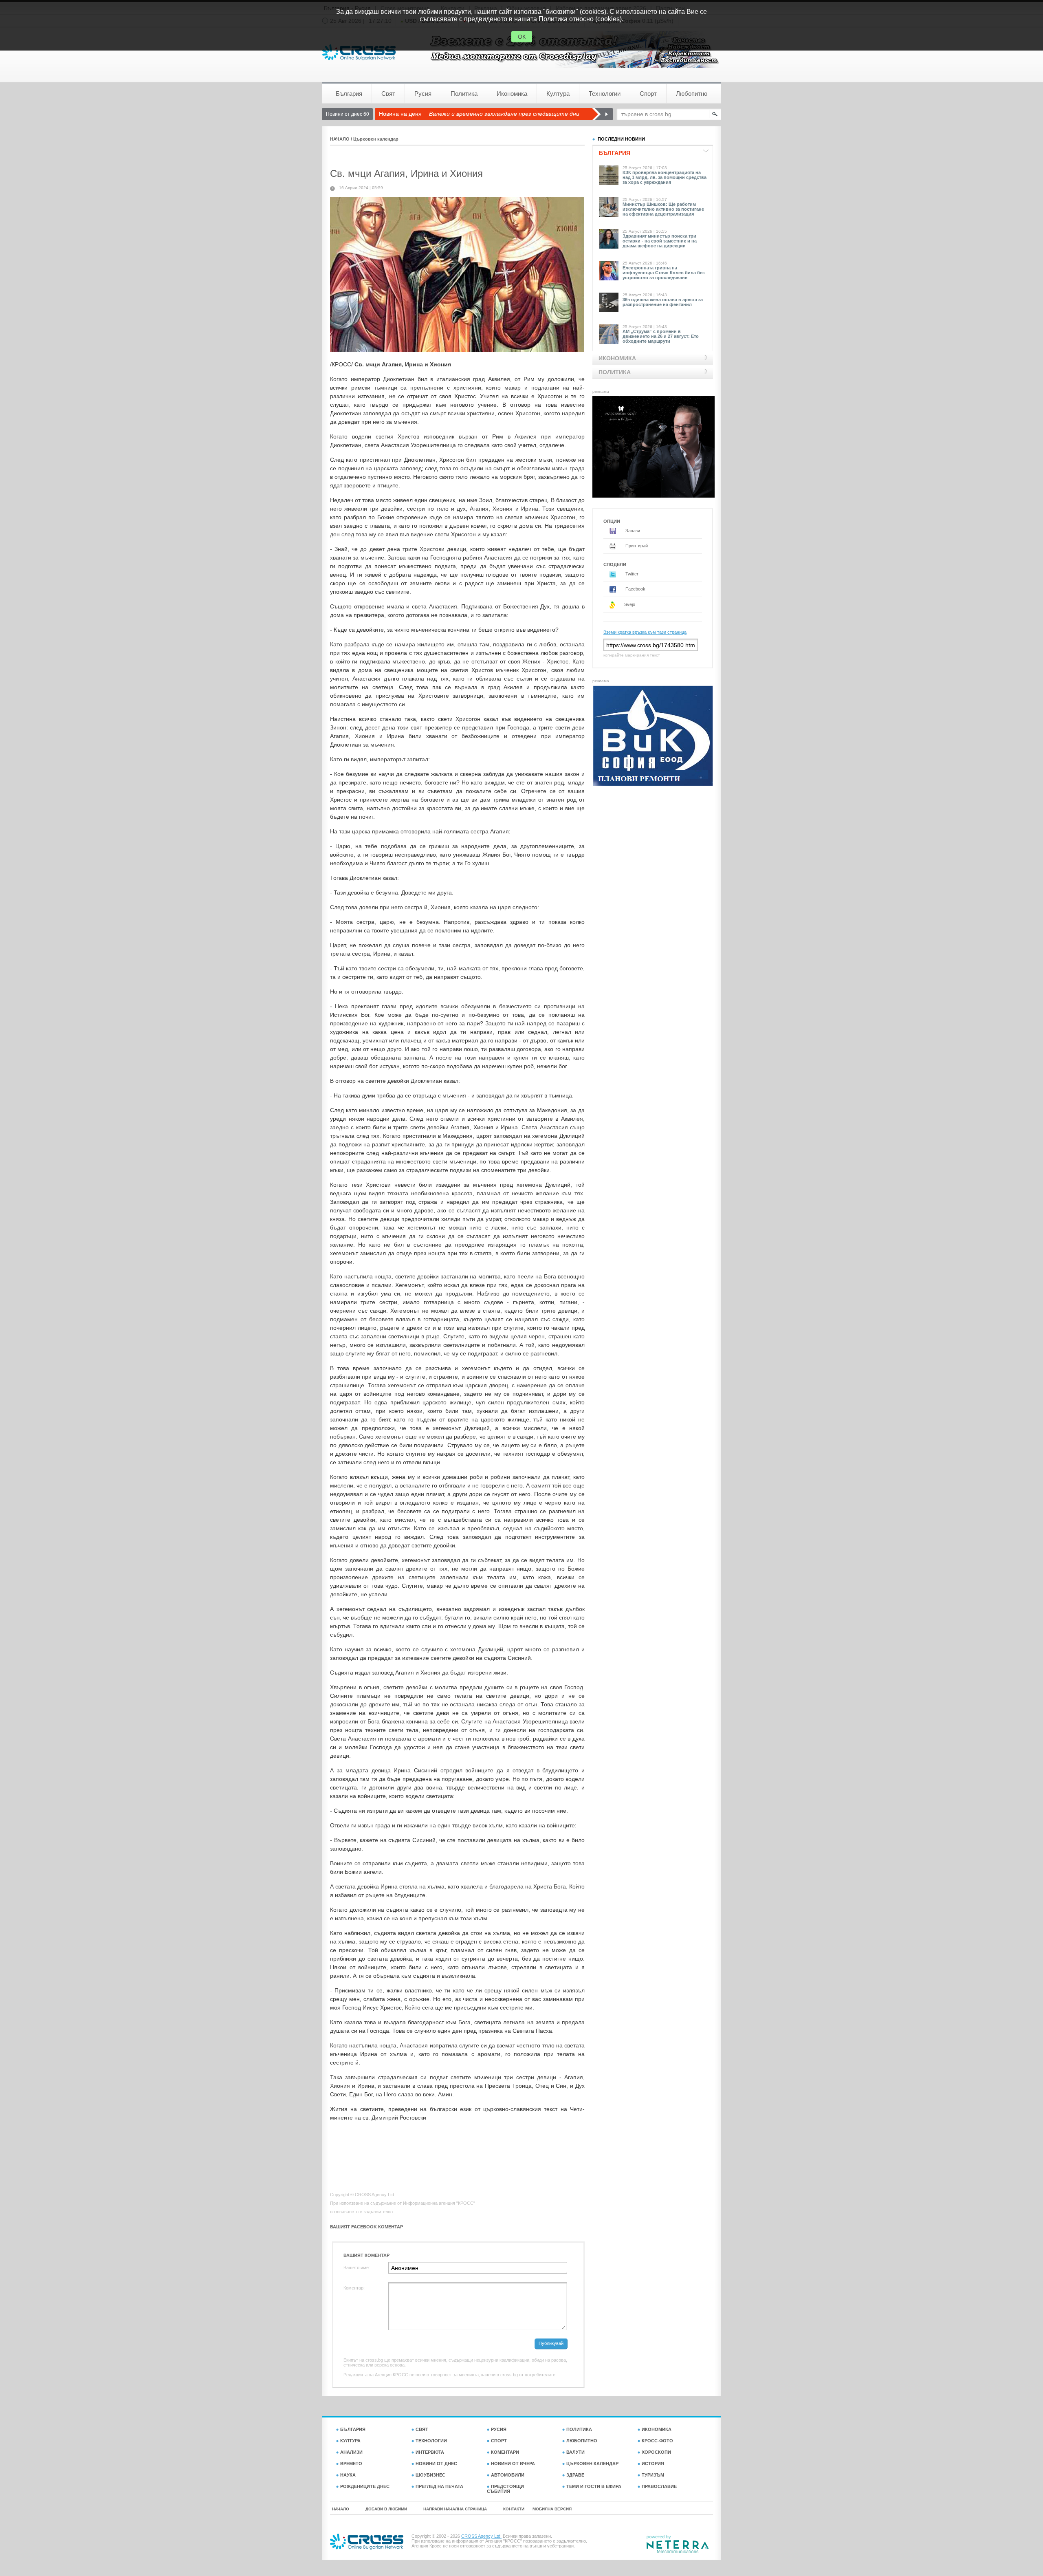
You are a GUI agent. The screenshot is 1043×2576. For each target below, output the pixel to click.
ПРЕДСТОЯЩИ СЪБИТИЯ (505, 2489)
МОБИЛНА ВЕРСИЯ (552, 2509)
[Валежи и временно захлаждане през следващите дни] (602, 114)
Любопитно (692, 94)
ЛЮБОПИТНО (582, 2441)
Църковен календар (376, 139)
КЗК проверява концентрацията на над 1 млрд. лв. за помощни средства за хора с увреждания (665, 177)
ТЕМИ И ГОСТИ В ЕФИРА (594, 2486)
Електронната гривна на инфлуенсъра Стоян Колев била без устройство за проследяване (663, 273)
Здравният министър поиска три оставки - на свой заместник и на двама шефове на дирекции (660, 241)
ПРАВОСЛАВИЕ (659, 2486)
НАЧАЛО (340, 139)
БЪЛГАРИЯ (353, 2429)
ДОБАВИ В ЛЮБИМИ (386, 2509)
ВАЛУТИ (575, 2452)
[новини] (359, 52)
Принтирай (636, 546)
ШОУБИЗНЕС (430, 2475)
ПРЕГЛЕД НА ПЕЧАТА (439, 2486)
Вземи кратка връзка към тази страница (645, 632)
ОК (522, 37)
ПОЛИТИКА (579, 2429)
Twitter (631, 574)
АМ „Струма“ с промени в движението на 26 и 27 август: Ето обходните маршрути (661, 336)
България (349, 94)
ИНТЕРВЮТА (430, 2452)
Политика (464, 94)
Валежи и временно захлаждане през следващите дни (504, 114)
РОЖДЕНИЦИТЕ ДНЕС (365, 2486)
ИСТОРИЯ (653, 2464)
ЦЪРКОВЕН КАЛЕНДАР (592, 2464)
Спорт (648, 94)
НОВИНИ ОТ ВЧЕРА (513, 2464)
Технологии (605, 94)
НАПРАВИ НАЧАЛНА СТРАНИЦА (455, 2509)
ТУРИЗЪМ (653, 2475)
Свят (388, 94)
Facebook (635, 589)
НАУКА (348, 2475)
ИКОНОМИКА (657, 2429)
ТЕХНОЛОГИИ (431, 2441)
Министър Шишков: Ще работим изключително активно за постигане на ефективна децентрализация (663, 209)
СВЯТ (422, 2429)
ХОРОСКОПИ (656, 2452)
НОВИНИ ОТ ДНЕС (436, 2464)
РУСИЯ (499, 2429)
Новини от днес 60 (348, 114)
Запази (632, 531)
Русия (423, 94)
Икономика (512, 94)
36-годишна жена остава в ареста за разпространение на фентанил (663, 302)
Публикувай (551, 2343)
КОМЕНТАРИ (505, 2452)
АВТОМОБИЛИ (508, 2475)
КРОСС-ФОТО (657, 2441)
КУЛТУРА (350, 2441)
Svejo (629, 604)
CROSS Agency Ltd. (481, 2536)
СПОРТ (499, 2441)
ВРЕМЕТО (351, 2464)
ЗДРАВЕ (575, 2475)
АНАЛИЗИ (351, 2452)
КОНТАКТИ (514, 2509)
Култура (558, 94)
